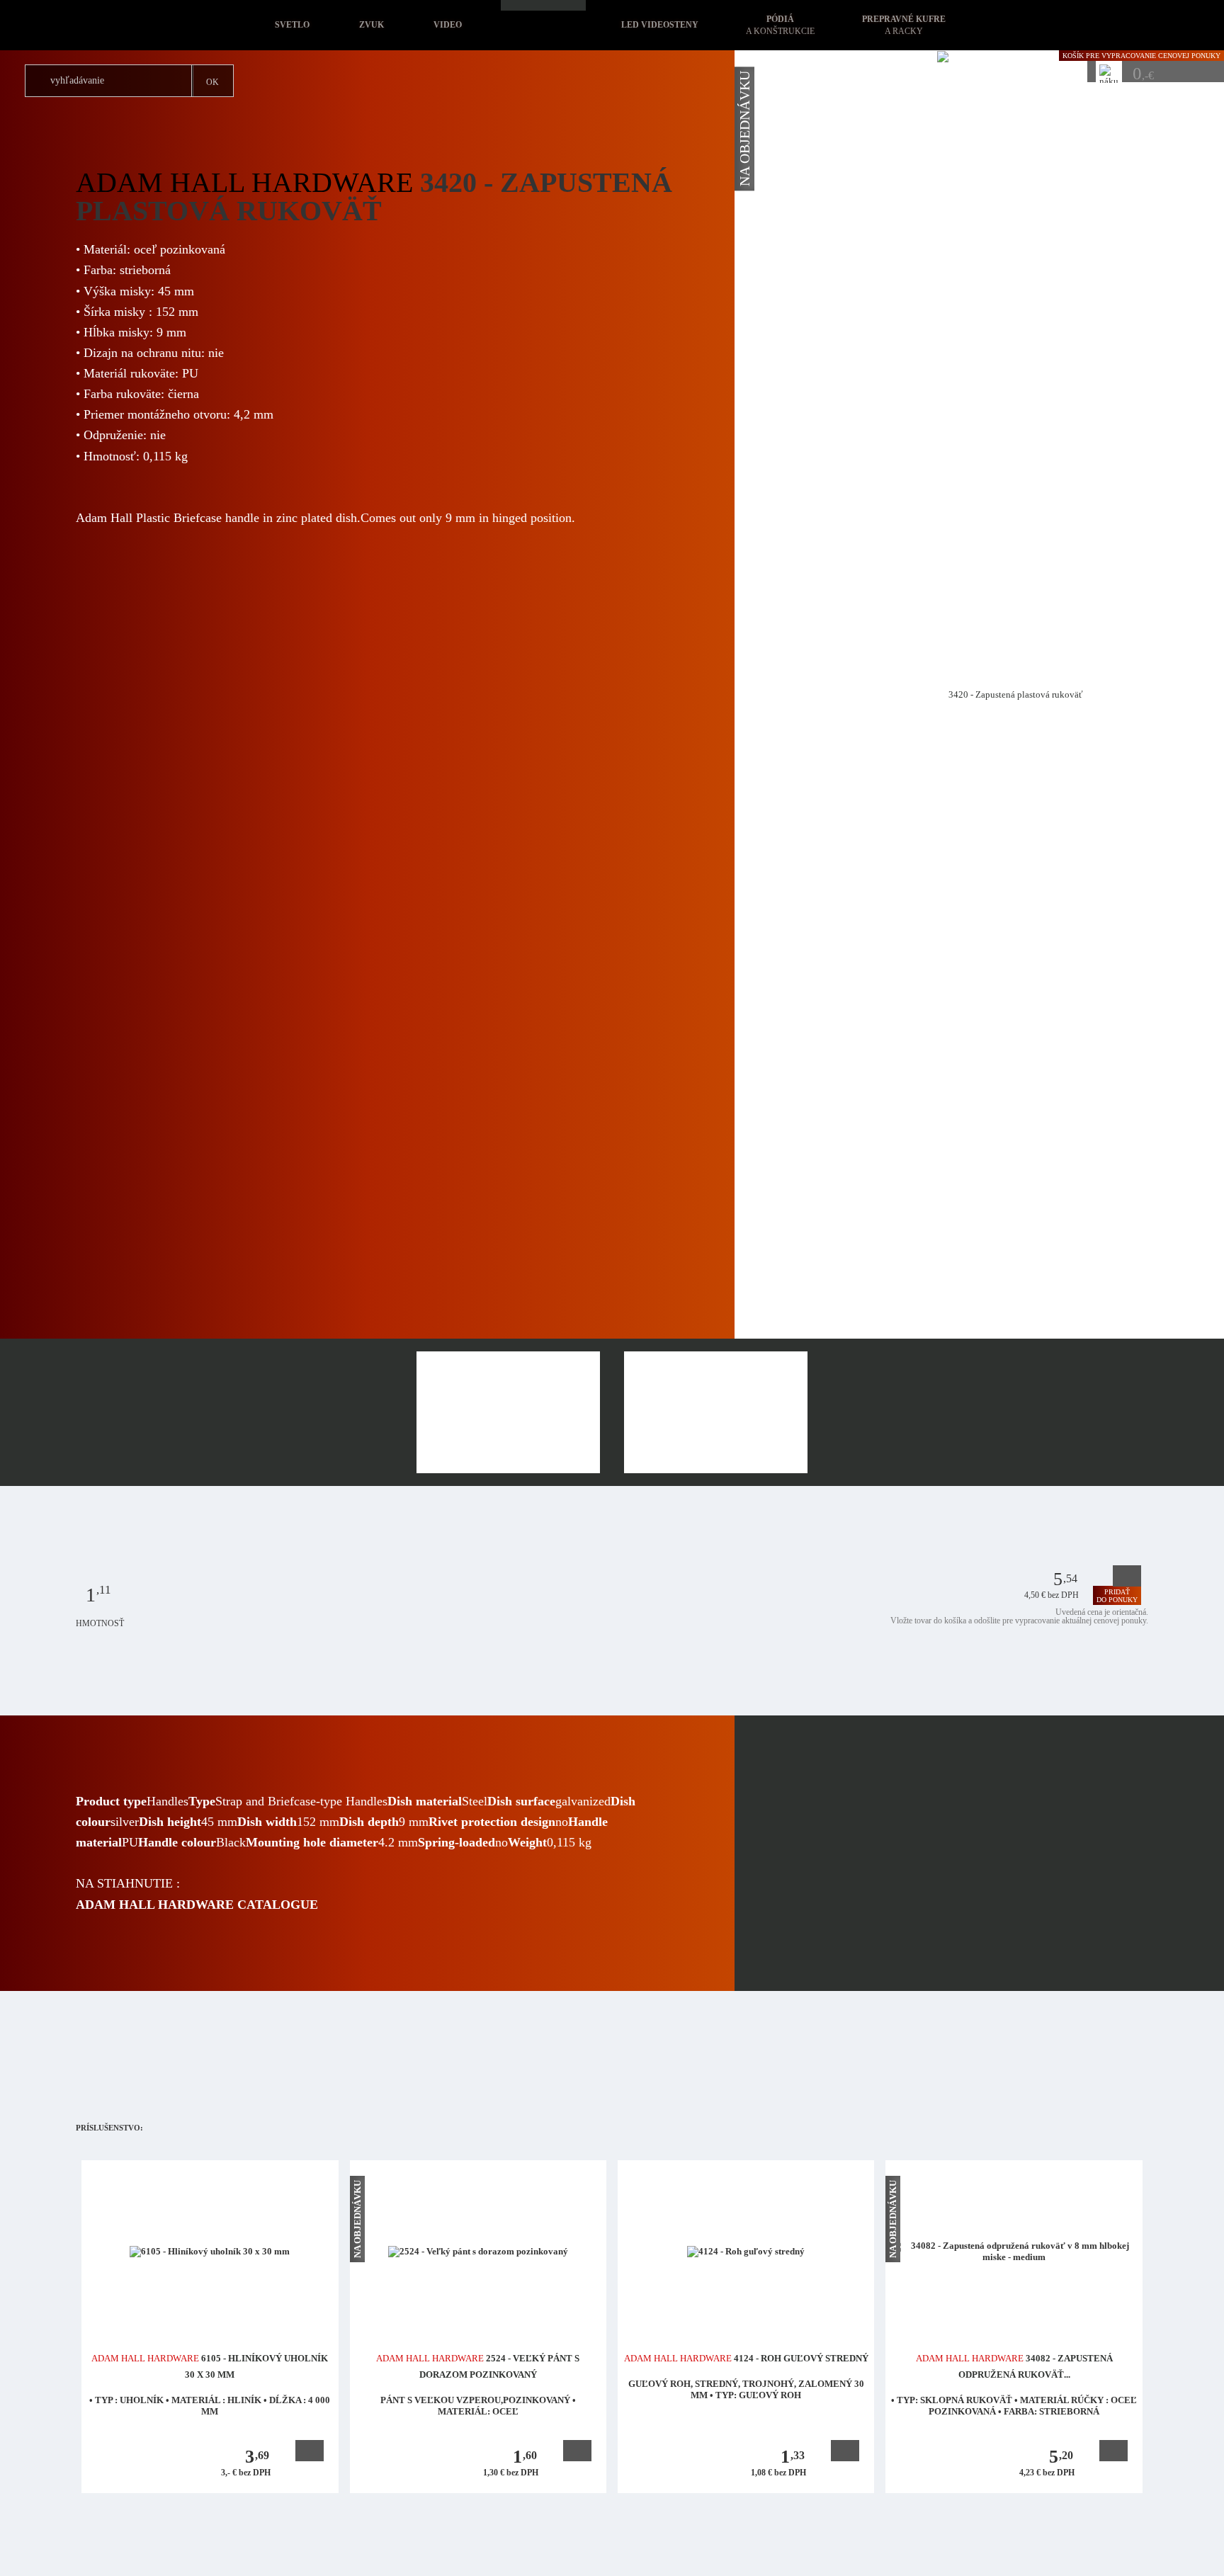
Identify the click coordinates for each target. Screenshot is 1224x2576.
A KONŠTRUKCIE (780, 25)
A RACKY (904, 25)
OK (212, 82)
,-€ (1143, 73)
